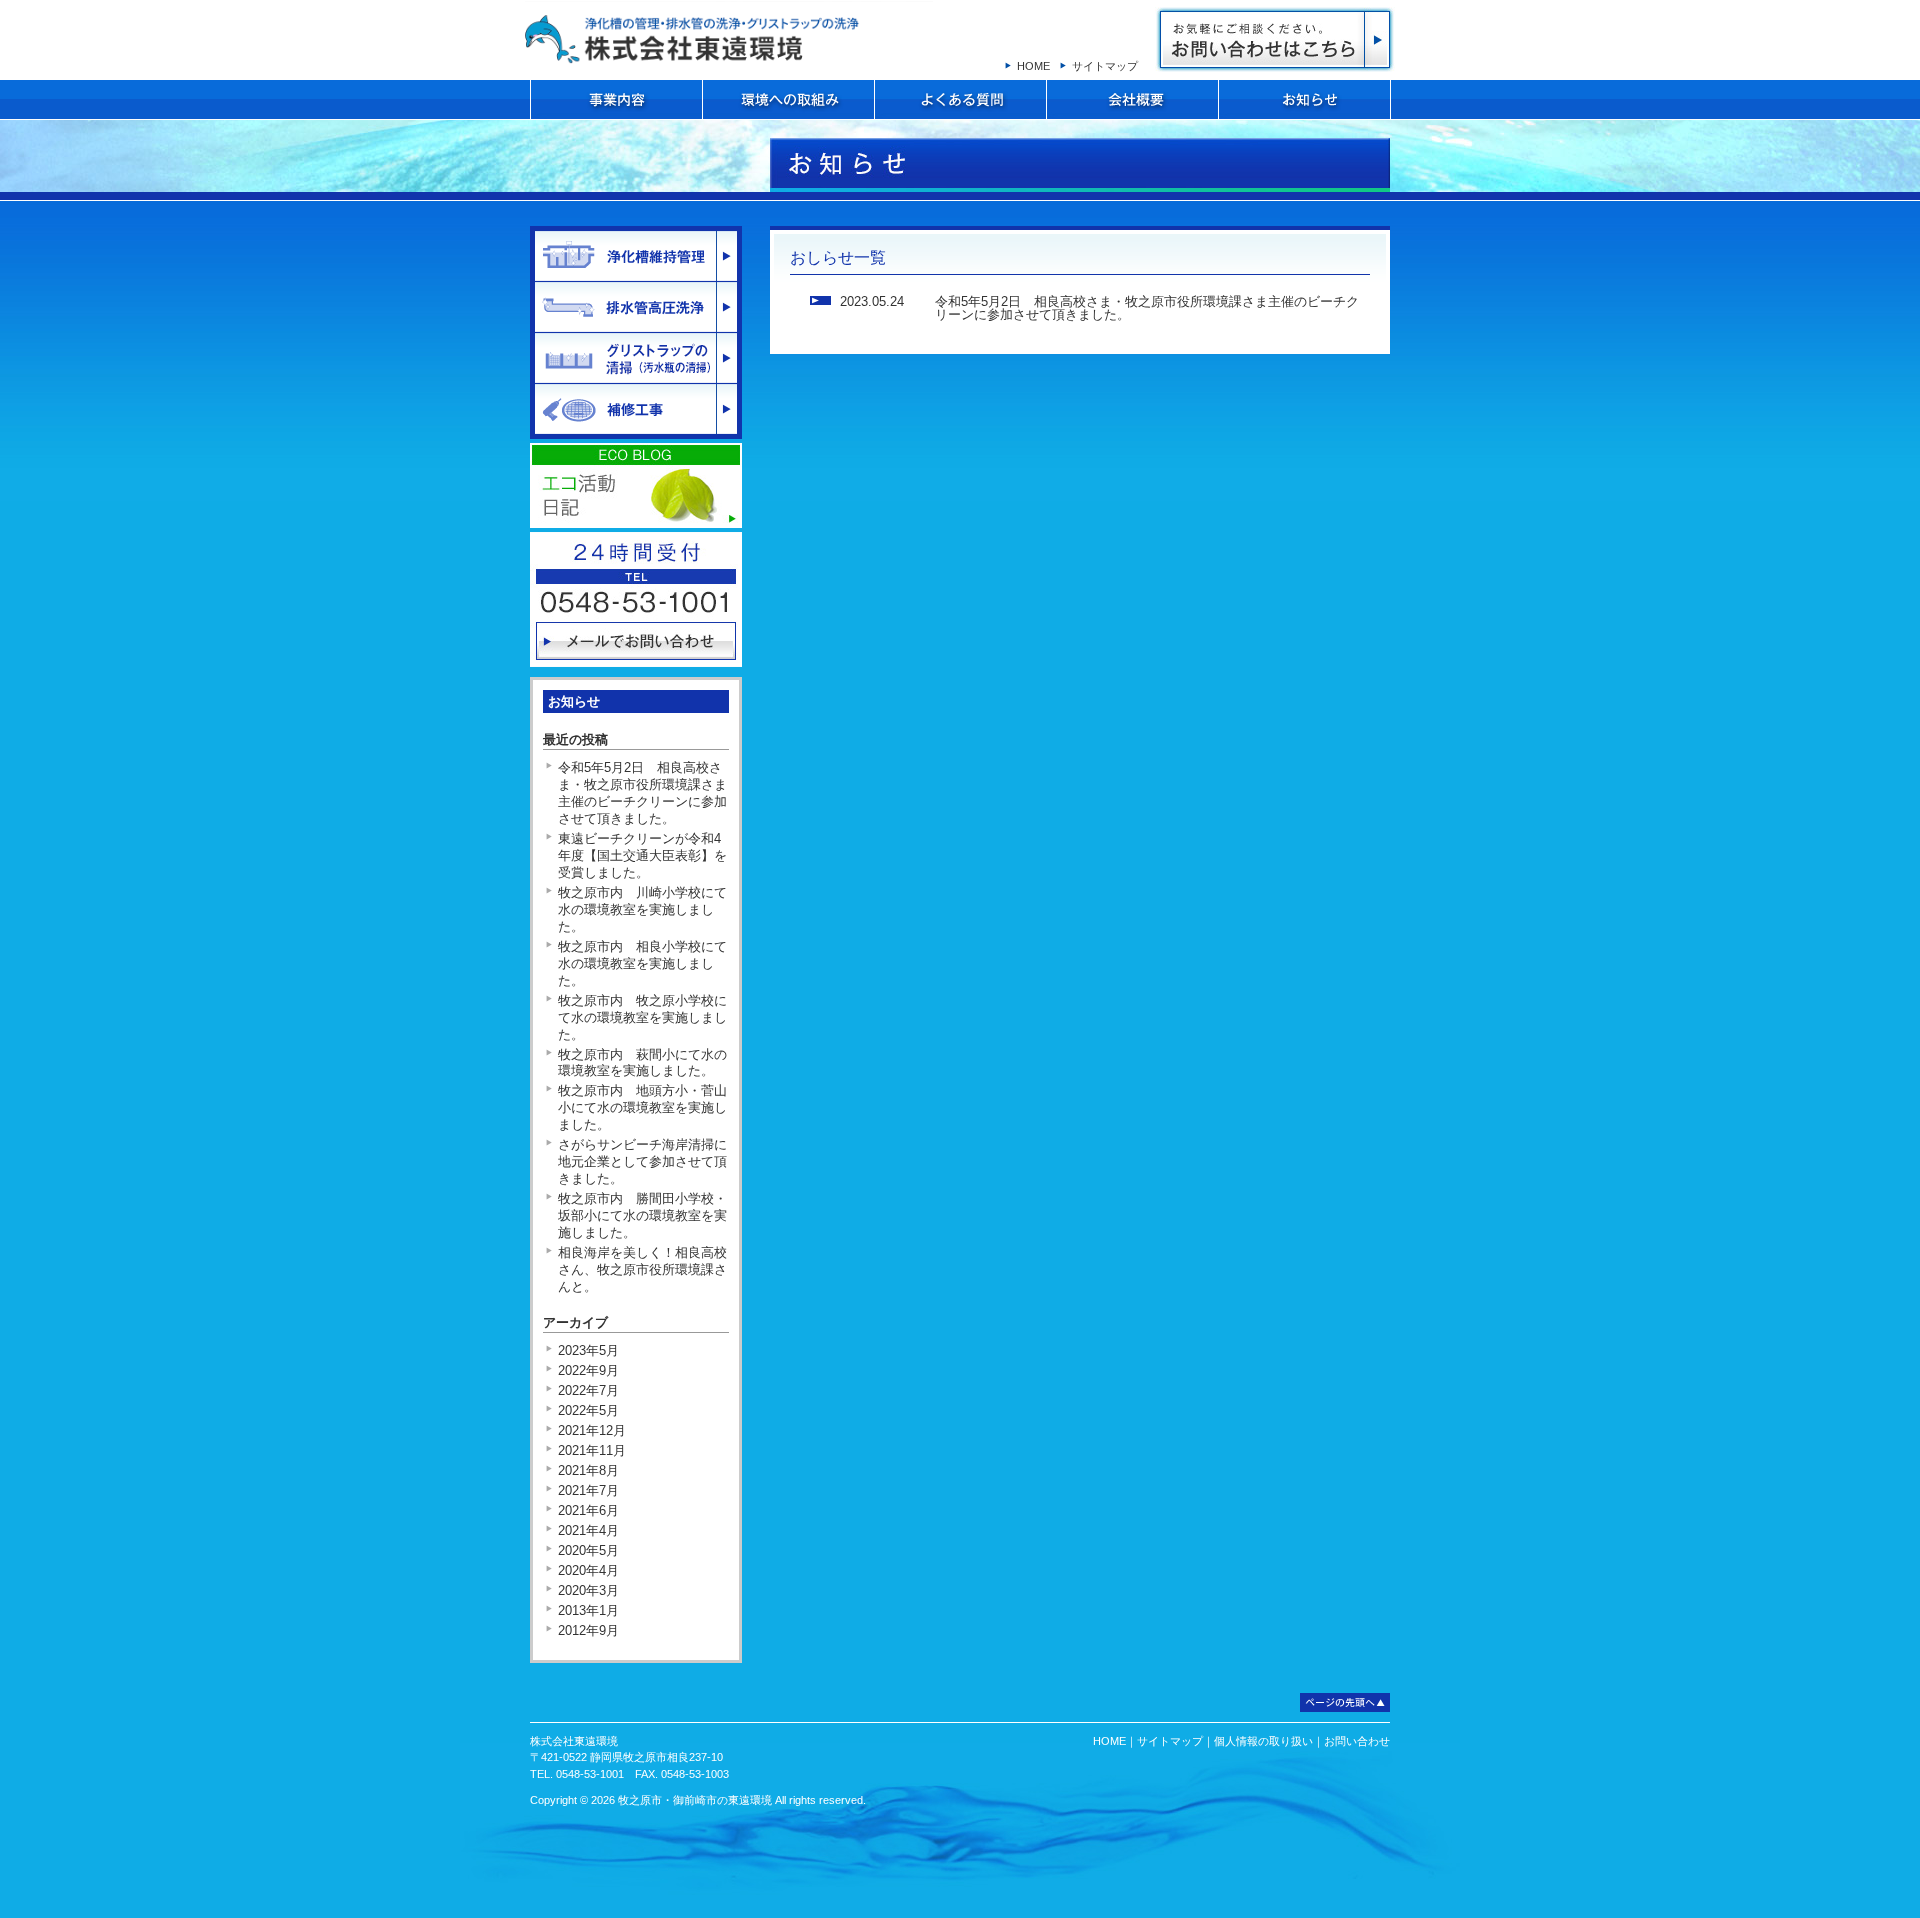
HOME (1033, 66)
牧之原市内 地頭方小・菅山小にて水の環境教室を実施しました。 (642, 1107)
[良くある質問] (960, 99)
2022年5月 (588, 1410)
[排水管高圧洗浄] (636, 307)
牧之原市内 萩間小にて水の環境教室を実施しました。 (642, 1063)
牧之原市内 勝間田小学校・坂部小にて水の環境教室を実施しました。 (642, 1215)
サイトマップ (1105, 66)
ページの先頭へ (1345, 1702)
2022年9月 (588, 1370)
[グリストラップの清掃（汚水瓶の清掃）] (636, 358)
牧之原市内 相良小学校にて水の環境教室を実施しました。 (642, 963)
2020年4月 (588, 1570)
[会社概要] (1132, 99)
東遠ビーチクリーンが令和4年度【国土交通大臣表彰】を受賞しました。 (642, 855)
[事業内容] (616, 99)
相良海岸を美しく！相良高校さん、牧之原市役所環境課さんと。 (642, 1269)
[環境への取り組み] (788, 99)
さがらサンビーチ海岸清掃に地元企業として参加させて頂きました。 (642, 1161)
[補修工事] (636, 409)
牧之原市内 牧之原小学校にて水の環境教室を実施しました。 (642, 1017)
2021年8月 (588, 1470)
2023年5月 (588, 1350)
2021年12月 (592, 1430)
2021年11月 (592, 1450)
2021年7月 (588, 1490)
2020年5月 (588, 1550)
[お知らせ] (1304, 99)
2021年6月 (588, 1510)
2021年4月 (588, 1530)
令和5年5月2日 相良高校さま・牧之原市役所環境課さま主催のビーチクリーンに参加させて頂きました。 (1147, 308)
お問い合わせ (1275, 39)
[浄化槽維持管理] (636, 256)
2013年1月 (588, 1610)
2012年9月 (588, 1630)
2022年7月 (588, 1390)
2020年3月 (588, 1590)
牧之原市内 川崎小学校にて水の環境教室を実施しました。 (642, 909)
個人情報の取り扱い (1263, 1741)
